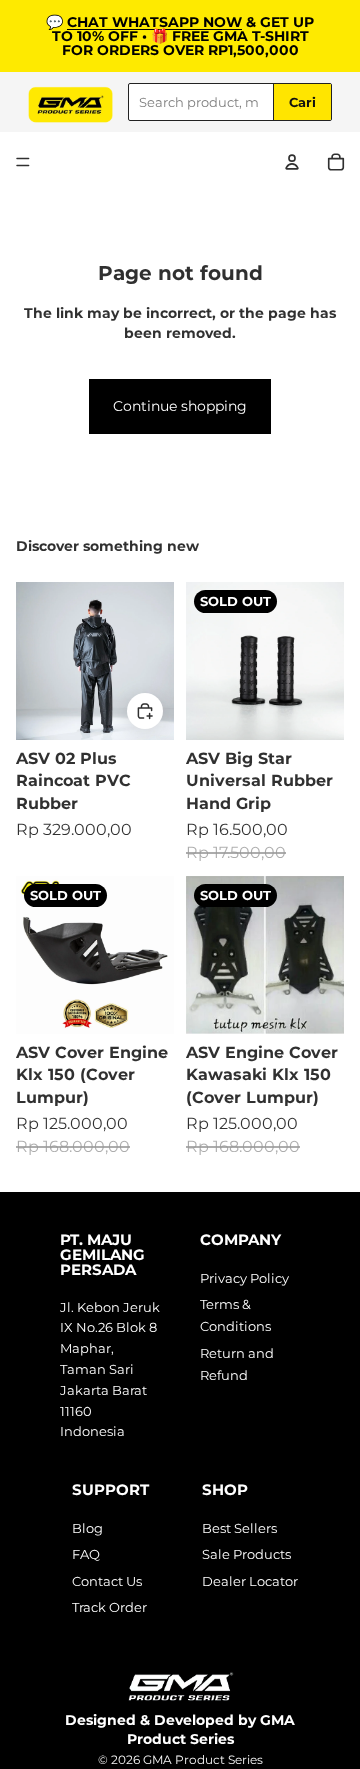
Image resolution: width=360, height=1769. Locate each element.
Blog (87, 1528)
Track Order (109, 1607)
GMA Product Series (203, 1759)
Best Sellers (239, 1528)
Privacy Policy (244, 1278)
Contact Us (107, 1581)
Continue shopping (180, 406)
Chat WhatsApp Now (154, 22)
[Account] (292, 162)
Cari (302, 102)
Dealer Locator (250, 1581)
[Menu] (23, 162)
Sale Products (246, 1554)
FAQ (86, 1554)
